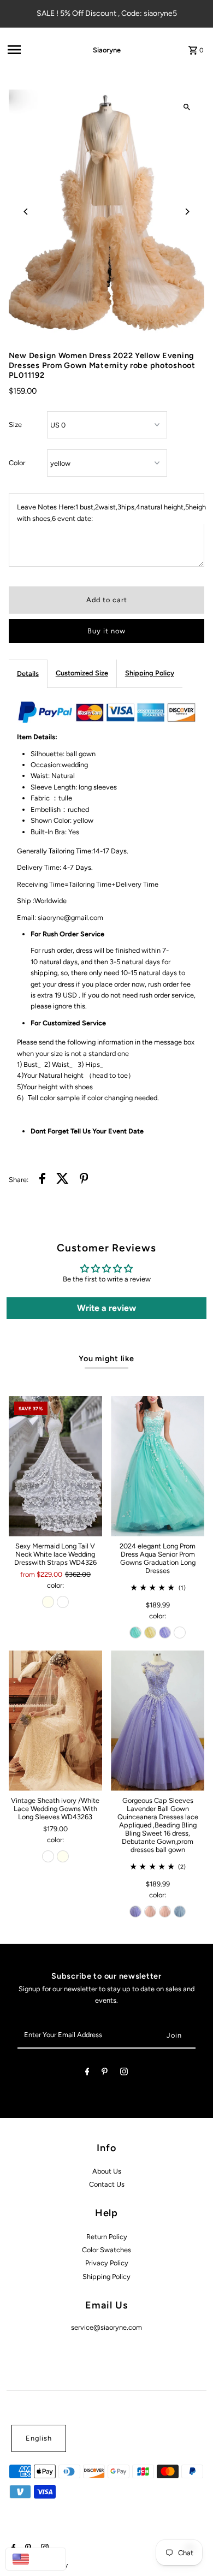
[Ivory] (48, 1602)
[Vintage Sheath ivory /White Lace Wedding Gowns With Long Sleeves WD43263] (55, 1721)
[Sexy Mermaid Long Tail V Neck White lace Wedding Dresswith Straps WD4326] (55, 1466)
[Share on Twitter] (63, 1180)
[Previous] (26, 212)
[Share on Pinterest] (84, 1180)
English (39, 2438)
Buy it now (106, 631)
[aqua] (135, 1633)
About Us (107, 2171)
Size (15, 425)
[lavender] (165, 1633)
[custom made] (180, 1633)
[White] (63, 1602)
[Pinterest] (105, 2073)
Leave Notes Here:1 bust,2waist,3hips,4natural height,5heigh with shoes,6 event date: (111, 512)
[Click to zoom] (187, 107)
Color (17, 463)
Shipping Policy (150, 673)
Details (28, 673)
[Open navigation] (35, 50)
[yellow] (150, 1633)
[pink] (150, 1912)
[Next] (187, 212)
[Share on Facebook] (42, 1180)
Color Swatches (106, 2250)
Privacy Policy (107, 2263)
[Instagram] (124, 2073)
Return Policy (107, 2237)
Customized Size (82, 673)
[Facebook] (87, 2073)
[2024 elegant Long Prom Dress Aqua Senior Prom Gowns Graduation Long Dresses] (158, 1466)
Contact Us (107, 2184)
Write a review (106, 1308)
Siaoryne (107, 50)
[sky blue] (180, 1912)
